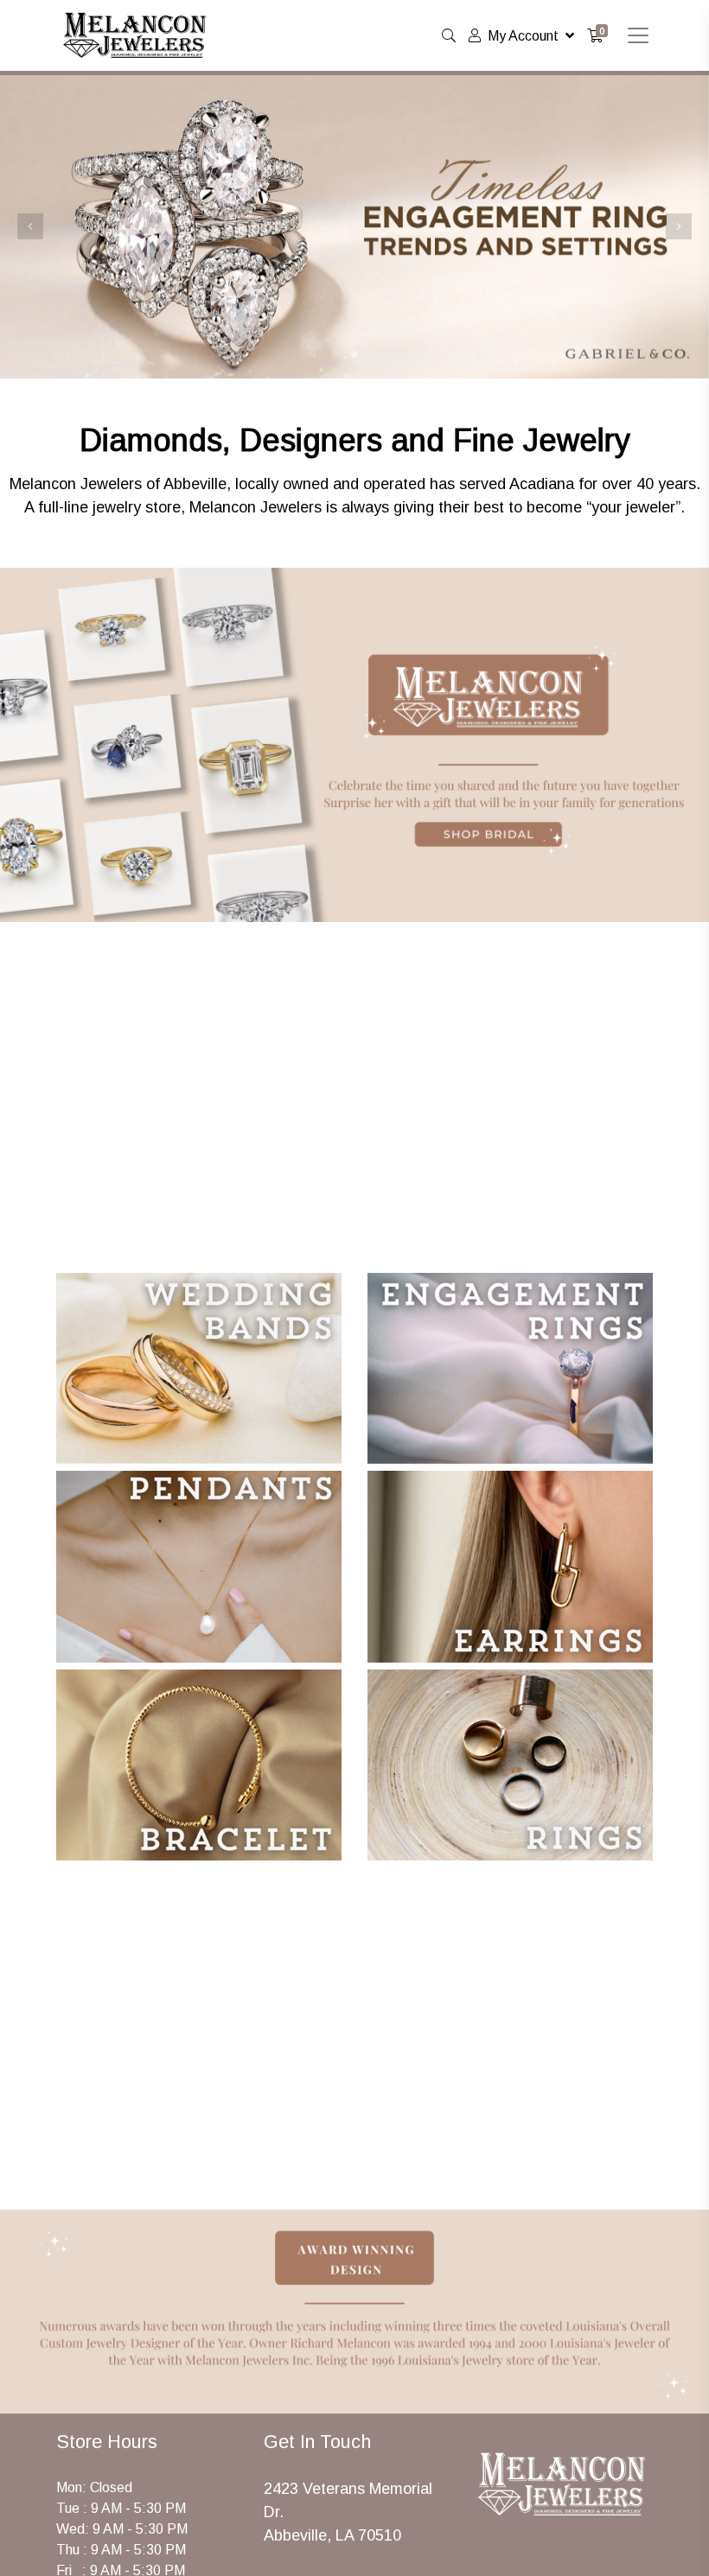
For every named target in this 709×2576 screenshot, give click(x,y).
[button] (30, 226)
